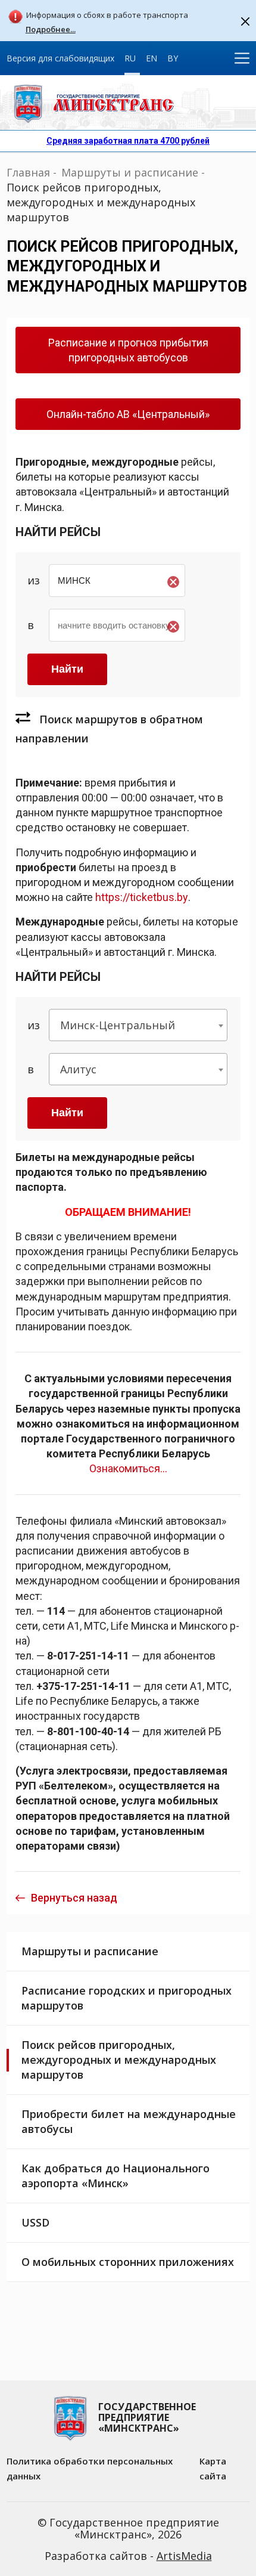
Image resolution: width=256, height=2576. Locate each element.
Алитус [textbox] (78, 1069)
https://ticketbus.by (142, 897)
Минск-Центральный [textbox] (118, 1025)
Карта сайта (213, 2468)
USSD (35, 2222)
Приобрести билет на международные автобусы (129, 2121)
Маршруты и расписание (130, 172)
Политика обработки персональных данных (90, 2468)
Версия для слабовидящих (60, 58)
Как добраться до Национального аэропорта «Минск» (115, 2176)
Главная (28, 172)
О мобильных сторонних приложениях (128, 2262)
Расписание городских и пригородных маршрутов (127, 1998)
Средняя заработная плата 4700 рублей (128, 141)
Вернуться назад (74, 1898)
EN (152, 58)
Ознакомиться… (128, 1468)
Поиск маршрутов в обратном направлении (109, 729)
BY (173, 58)
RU (130, 58)
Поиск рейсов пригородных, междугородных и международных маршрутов (119, 2060)
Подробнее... (51, 30)
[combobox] (138, 1025)
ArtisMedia (184, 2556)
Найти (67, 1113)
